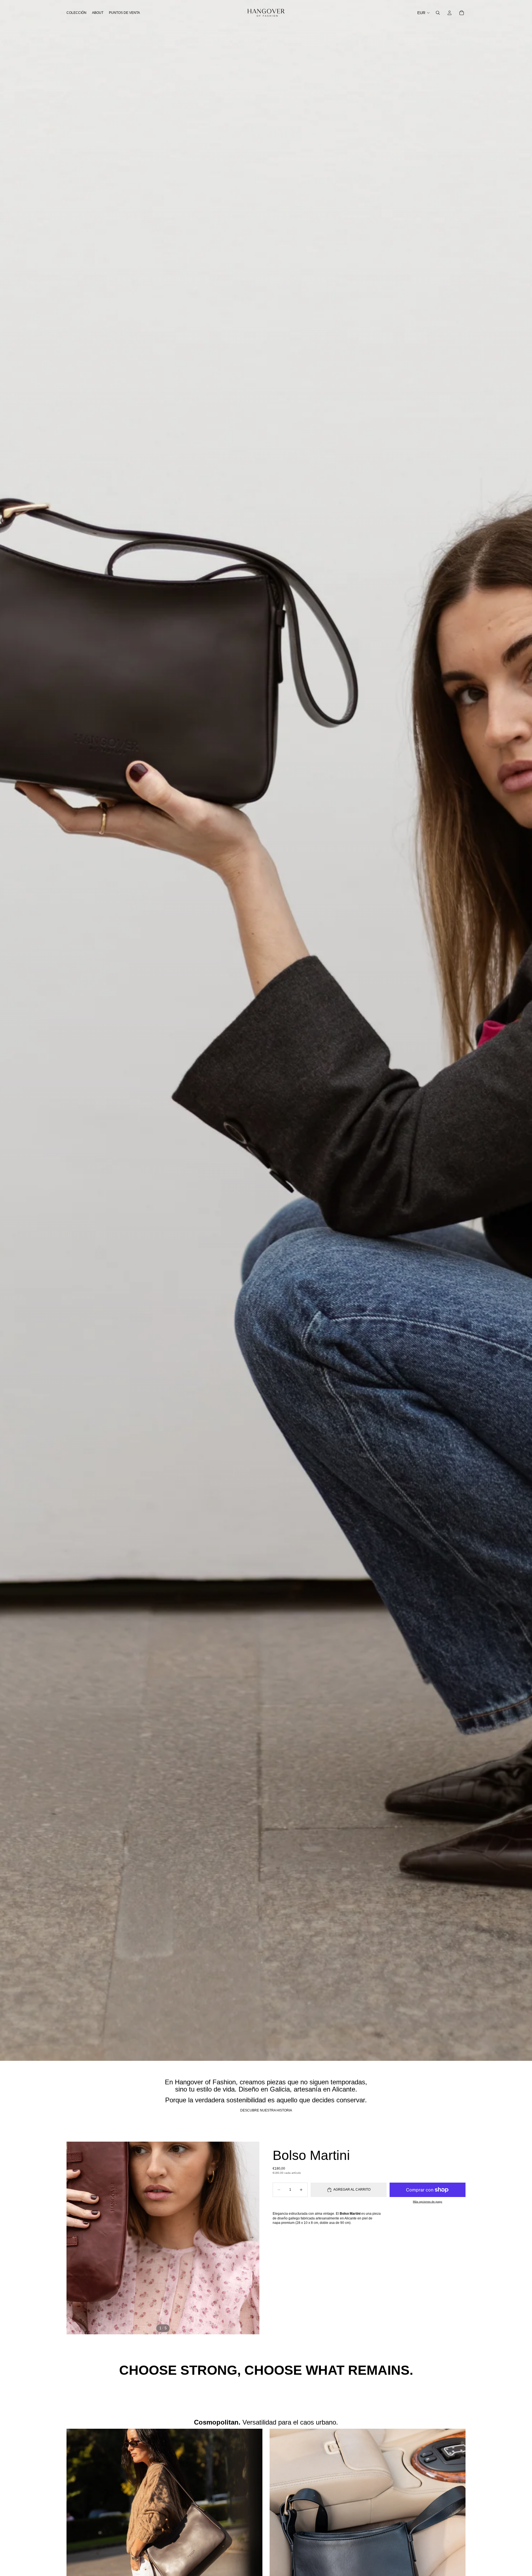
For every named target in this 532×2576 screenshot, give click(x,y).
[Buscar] (438, 13)
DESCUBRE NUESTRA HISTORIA (266, 2110)
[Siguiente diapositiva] (253, 2238)
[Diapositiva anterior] (73, 2238)
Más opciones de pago (428, 2202)
